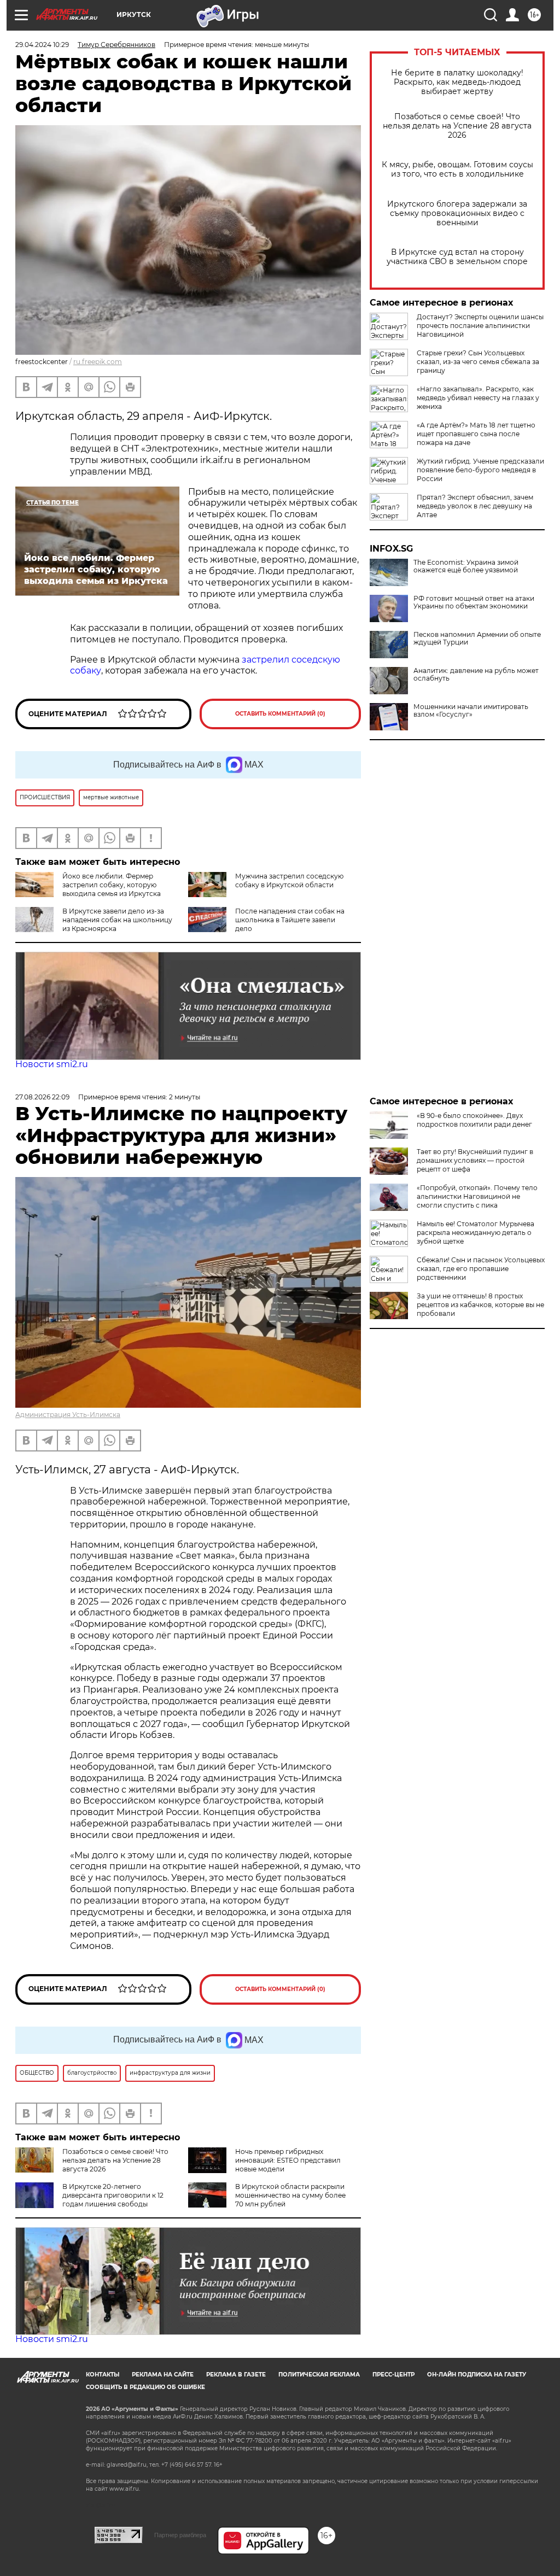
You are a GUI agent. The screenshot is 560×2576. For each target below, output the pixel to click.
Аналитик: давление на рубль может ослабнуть (476, 675)
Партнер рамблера (180, 2535)
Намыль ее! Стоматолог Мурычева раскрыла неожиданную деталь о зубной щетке (476, 1233)
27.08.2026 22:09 (42, 1097)
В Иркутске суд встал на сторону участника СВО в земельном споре (457, 257)
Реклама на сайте (163, 2375)
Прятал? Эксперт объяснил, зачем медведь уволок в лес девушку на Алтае (475, 506)
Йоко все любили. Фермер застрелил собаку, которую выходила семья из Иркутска (112, 885)
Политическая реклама (319, 2375)
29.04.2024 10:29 (42, 45)
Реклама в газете (236, 2375)
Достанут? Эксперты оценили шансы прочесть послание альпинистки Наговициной (480, 326)
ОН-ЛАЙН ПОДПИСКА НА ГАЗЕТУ (477, 2375)
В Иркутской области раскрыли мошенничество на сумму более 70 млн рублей (290, 2195)
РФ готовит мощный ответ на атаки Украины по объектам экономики (474, 602)
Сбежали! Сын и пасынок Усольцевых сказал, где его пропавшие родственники (481, 1269)
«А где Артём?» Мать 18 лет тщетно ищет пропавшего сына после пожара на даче (476, 434)
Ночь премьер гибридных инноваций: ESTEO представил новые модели (288, 2160)
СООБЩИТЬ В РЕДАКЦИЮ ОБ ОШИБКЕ (145, 2387)
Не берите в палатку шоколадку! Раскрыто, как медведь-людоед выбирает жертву (457, 82)
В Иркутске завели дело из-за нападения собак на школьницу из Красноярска (117, 920)
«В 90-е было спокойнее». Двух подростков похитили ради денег (474, 1120)
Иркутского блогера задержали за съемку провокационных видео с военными (457, 213)
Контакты (103, 2375)
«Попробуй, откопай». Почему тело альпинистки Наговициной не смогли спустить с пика (477, 1196)
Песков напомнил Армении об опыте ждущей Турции (477, 639)
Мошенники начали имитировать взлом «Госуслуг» (471, 711)
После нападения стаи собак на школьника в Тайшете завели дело (290, 920)
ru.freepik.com (98, 362)
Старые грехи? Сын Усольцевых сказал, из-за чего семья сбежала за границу (478, 362)
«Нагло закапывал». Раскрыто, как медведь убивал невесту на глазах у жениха (478, 398)
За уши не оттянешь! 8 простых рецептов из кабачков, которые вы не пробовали (480, 1305)
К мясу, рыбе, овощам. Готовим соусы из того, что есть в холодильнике (457, 169)
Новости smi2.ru (52, 1064)
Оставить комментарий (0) (280, 714)
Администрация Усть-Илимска (68, 1415)
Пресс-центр (393, 2375)
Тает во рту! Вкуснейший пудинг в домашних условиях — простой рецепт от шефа (475, 1160)
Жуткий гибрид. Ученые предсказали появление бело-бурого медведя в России (480, 470)
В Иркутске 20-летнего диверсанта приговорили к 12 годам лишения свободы (113, 2195)
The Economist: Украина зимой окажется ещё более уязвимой (466, 566)
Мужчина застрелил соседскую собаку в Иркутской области (289, 880)
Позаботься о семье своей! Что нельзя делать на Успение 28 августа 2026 (457, 126)
